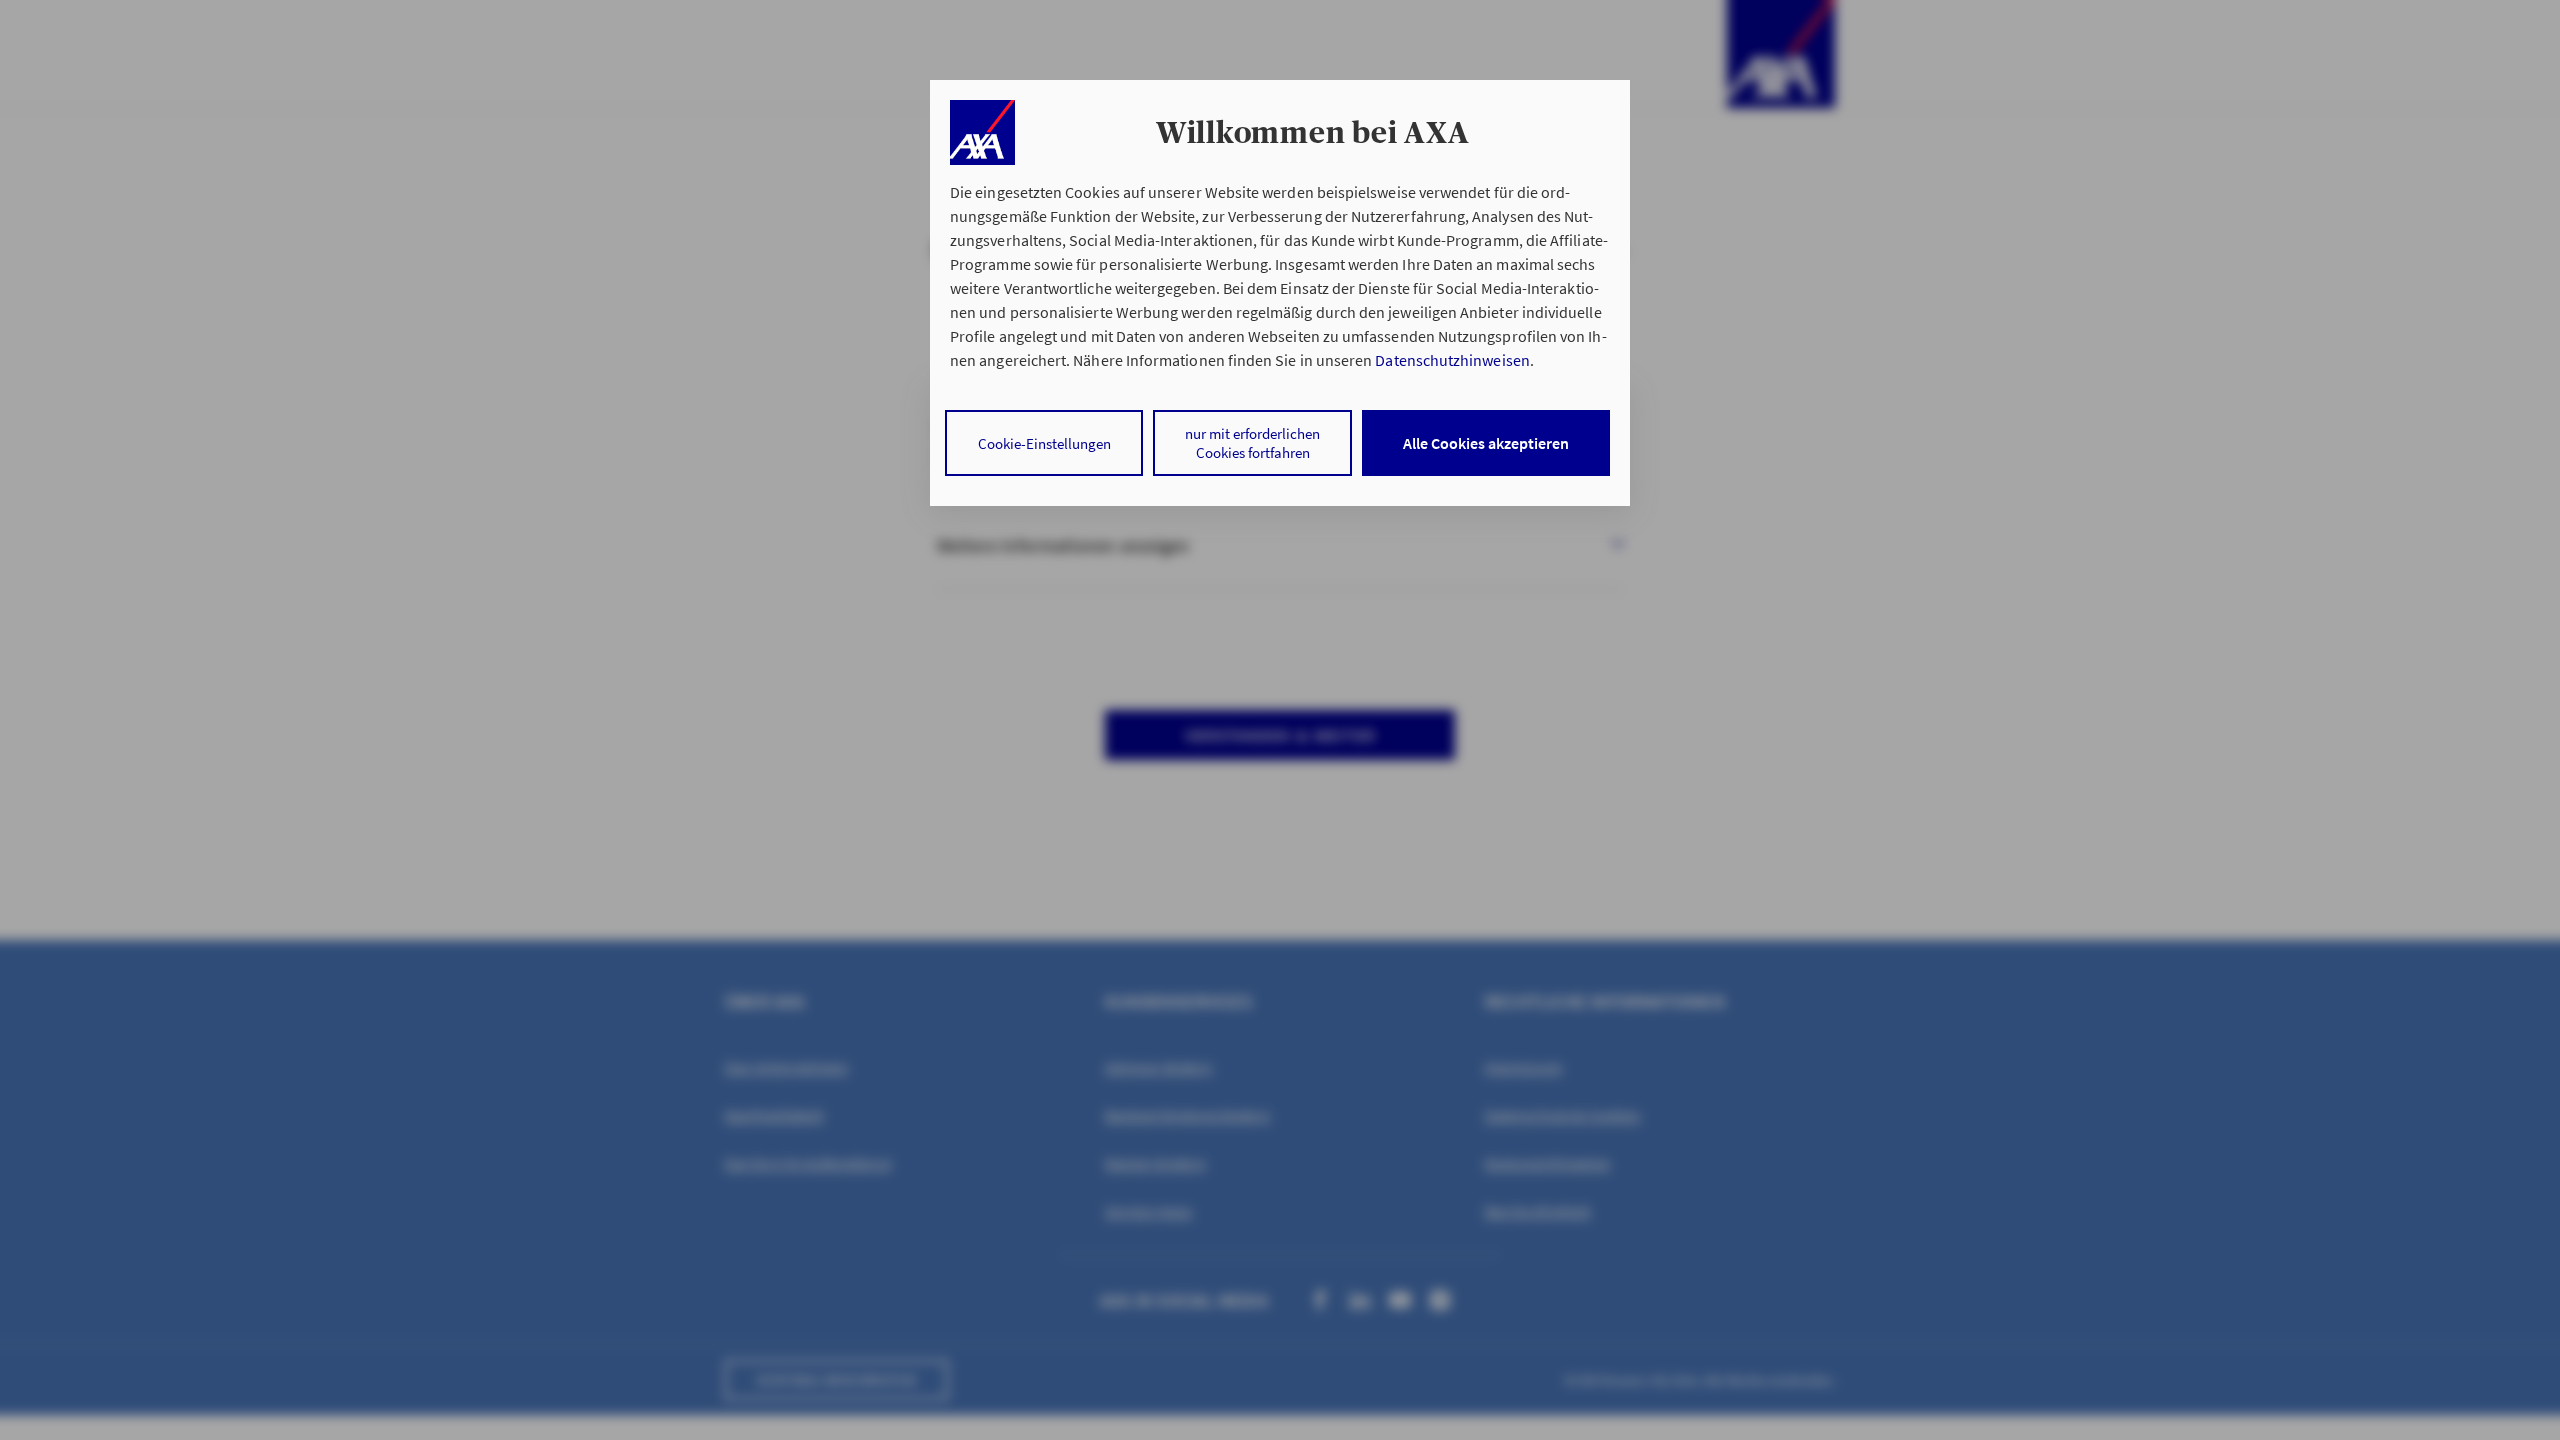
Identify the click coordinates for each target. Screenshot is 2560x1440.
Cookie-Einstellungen (1044, 443)
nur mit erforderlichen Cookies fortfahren (1252, 443)
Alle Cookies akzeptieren (1486, 443)
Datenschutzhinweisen (1452, 360)
